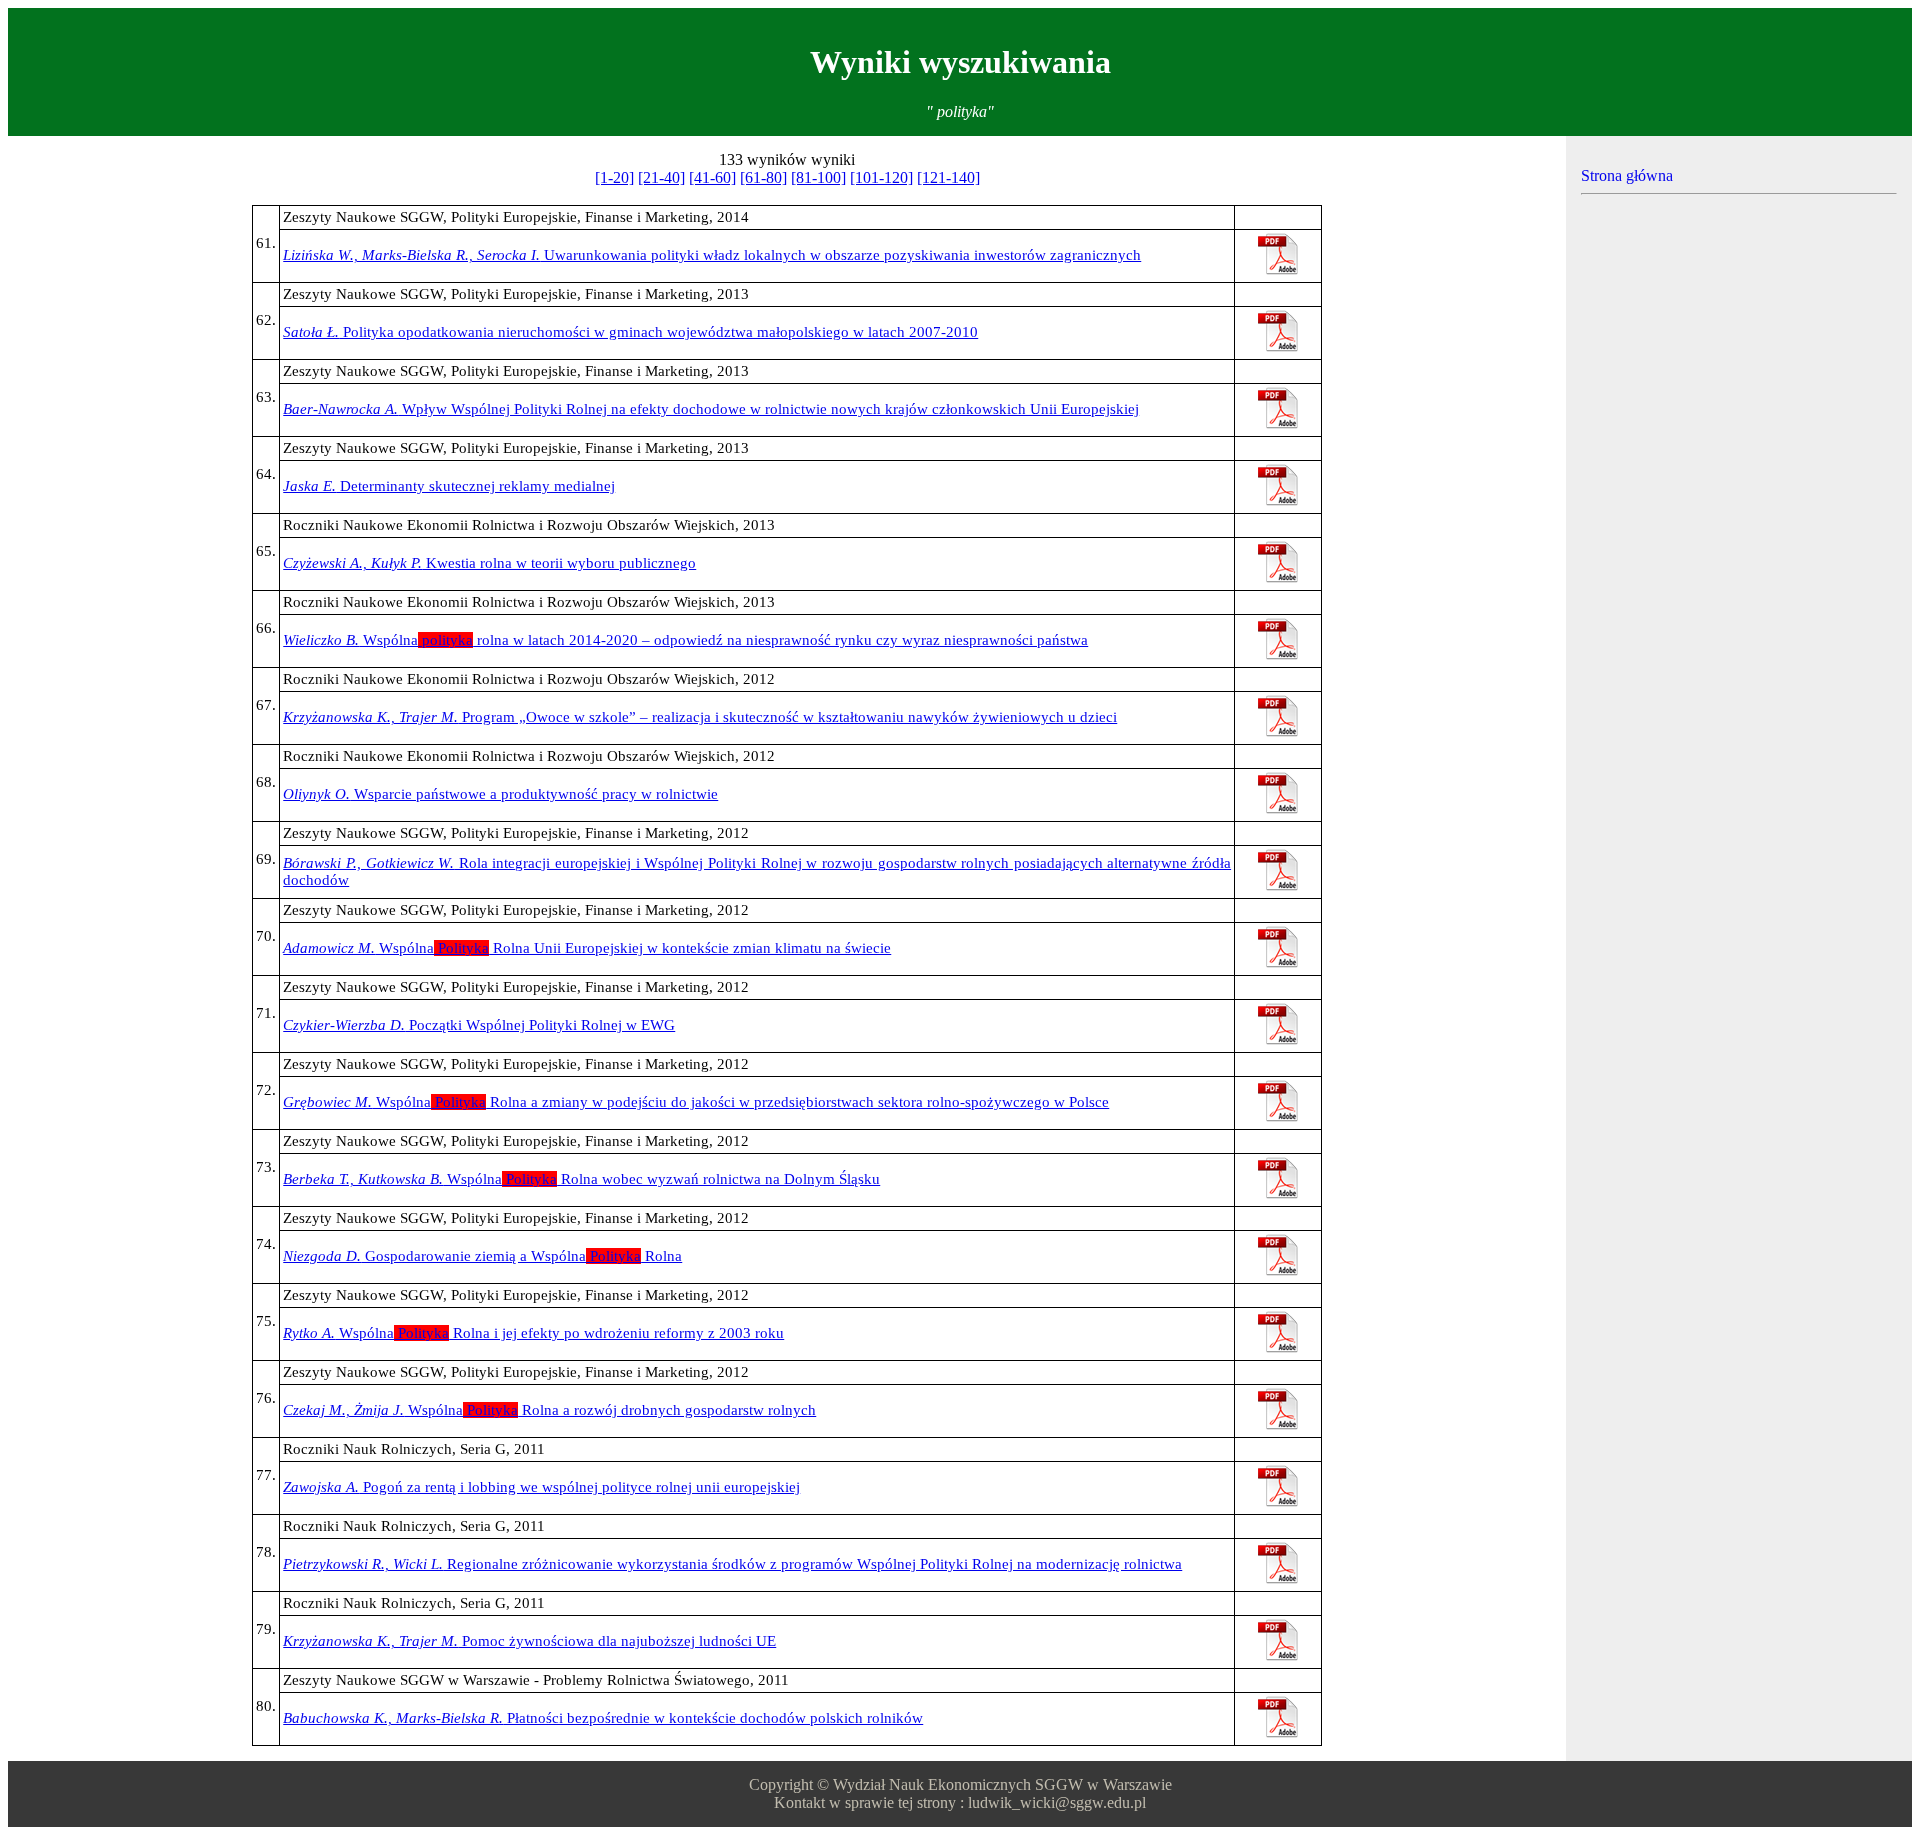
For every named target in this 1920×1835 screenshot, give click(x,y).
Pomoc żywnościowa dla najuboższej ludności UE (529, 1641)
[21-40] (661, 177)
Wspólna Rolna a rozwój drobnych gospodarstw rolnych (549, 1410)
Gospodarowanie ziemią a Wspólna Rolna (482, 1256)
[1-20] (614, 177)
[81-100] (818, 177)
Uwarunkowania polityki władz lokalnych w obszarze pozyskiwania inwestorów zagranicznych (712, 255)
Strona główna (1627, 175)
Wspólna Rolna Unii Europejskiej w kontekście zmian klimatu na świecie (587, 948)
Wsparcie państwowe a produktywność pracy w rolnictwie (500, 794)
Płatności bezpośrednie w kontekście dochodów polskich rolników (603, 1718)
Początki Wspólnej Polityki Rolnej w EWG (479, 1025)
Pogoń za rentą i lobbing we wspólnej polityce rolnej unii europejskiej (541, 1487)
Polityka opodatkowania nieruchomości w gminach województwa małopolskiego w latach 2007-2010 (630, 332)
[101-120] (881, 177)
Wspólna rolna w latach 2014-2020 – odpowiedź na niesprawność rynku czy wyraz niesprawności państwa (685, 640)
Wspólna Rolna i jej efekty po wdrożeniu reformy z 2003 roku (533, 1333)
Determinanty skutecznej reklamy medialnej (449, 486)
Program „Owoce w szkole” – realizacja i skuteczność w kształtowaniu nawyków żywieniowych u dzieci (700, 717)
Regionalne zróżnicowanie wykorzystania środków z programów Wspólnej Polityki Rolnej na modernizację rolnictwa (732, 1564)
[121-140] (948, 177)
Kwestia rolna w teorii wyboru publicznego (489, 563)
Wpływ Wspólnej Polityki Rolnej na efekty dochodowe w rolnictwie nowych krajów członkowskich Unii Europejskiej (711, 409)
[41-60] (712, 177)
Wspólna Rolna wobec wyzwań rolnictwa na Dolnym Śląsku (581, 1179)
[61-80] (763, 177)
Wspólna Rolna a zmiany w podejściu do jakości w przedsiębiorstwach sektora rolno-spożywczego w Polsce (696, 1102)
